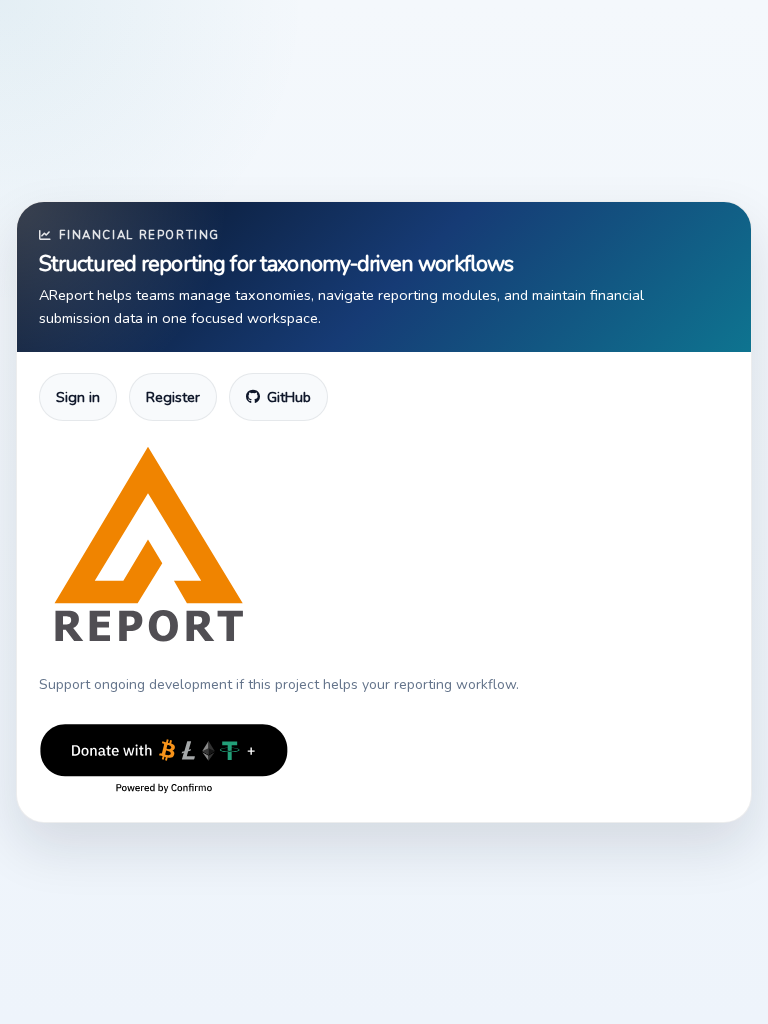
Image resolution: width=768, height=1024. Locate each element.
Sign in (78, 397)
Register (173, 397)
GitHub (289, 397)
